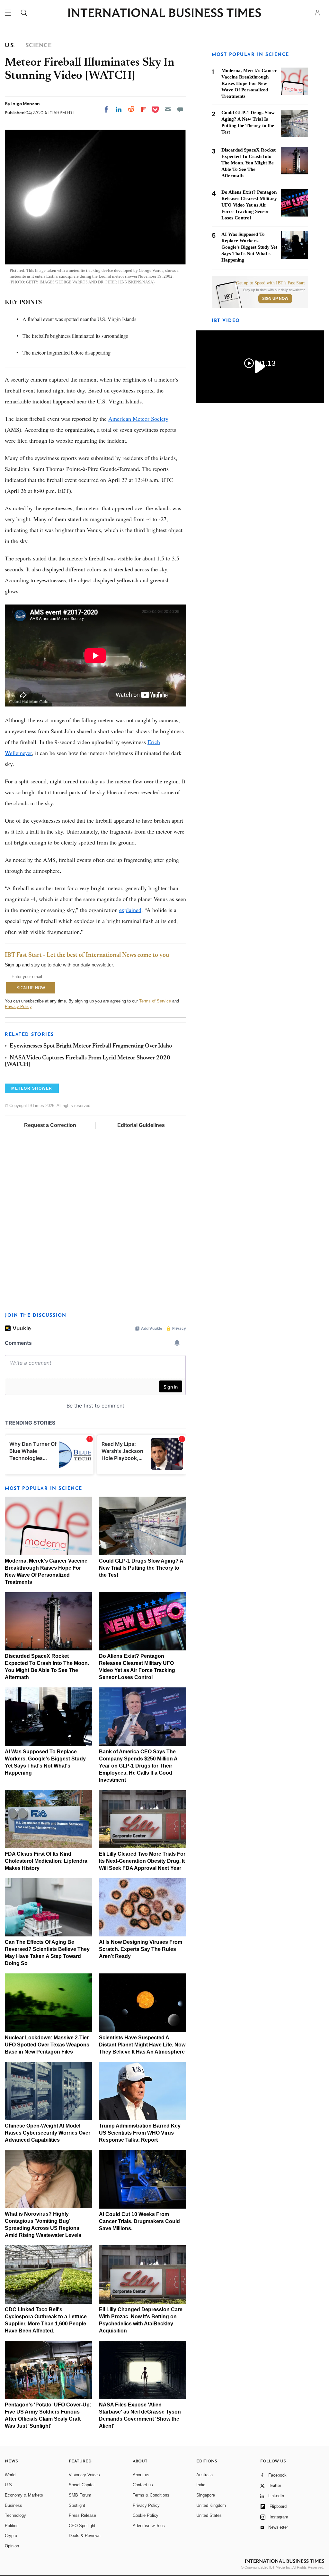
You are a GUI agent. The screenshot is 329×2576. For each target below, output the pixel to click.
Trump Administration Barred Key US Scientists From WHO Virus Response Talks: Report (140, 2133)
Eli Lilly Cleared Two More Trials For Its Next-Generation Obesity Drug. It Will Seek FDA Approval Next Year (142, 1861)
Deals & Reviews (85, 2536)
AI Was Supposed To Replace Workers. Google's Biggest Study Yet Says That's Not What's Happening (249, 247)
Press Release (82, 2515)
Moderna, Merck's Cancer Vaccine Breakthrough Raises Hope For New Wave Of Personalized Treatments (249, 83)
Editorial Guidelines (141, 1125)
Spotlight (77, 2505)
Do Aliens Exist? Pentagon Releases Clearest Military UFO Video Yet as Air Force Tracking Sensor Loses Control (249, 205)
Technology (15, 2515)
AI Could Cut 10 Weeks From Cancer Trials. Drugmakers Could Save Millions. (139, 2221)
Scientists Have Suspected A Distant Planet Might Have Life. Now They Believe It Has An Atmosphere (142, 2045)
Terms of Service (155, 1001)
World (10, 2475)
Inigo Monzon (26, 104)
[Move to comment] (180, 109)
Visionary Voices (84, 2475)
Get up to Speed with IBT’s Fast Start (271, 283)
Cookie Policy (146, 2515)
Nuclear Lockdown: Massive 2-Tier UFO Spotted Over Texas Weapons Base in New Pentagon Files (47, 2045)
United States (209, 2515)
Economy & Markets (24, 2495)
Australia (205, 2475)
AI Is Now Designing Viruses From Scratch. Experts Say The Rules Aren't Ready (141, 1949)
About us (141, 2475)
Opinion (12, 2546)
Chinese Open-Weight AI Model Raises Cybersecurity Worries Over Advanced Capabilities (48, 2133)
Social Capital (82, 2485)
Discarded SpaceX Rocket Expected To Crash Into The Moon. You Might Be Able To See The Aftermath (249, 163)
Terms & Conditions (151, 2495)
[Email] (168, 109)
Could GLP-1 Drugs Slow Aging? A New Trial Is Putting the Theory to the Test (141, 1568)
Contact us (143, 2485)
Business (13, 2505)
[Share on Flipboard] (144, 109)
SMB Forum (80, 2495)
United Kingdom (211, 2505)
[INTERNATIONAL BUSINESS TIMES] (164, 14)
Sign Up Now (275, 299)
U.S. (9, 2485)
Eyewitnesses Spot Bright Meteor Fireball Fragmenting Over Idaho (91, 1046)
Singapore (206, 2495)
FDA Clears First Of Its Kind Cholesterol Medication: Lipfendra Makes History (46, 1861)
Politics (12, 2526)
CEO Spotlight (82, 2526)
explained (130, 910)
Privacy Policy (18, 1006)
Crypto (11, 2536)
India (201, 2485)
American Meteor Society (138, 419)
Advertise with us (149, 2526)
